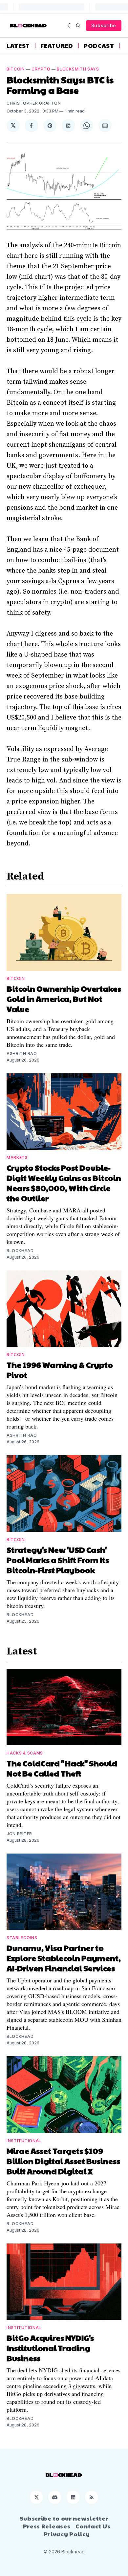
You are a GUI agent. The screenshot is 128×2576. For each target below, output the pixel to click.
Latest (18, 46)
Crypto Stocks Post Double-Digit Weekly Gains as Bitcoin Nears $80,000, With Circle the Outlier (64, 1183)
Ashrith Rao (22, 1054)
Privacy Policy (67, 2534)
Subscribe (104, 25)
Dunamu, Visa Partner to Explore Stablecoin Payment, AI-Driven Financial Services (64, 1958)
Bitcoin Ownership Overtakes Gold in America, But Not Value (64, 999)
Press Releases (47, 2526)
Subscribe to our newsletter (64, 2518)
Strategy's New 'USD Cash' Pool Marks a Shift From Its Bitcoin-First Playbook (58, 1560)
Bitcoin (16, 69)
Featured (57, 46)
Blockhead (20, 1251)
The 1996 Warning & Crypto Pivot (60, 1370)
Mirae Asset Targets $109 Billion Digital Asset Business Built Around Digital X (63, 2161)
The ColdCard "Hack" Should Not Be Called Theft (62, 1768)
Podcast (99, 46)
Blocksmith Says (78, 69)
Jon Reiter (19, 1834)
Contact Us (93, 2526)
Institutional (24, 2141)
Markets (17, 1157)
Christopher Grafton (34, 103)
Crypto (41, 69)
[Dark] (70, 26)
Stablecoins (22, 1938)
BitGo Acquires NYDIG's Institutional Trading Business (50, 2348)
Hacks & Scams (25, 1753)
